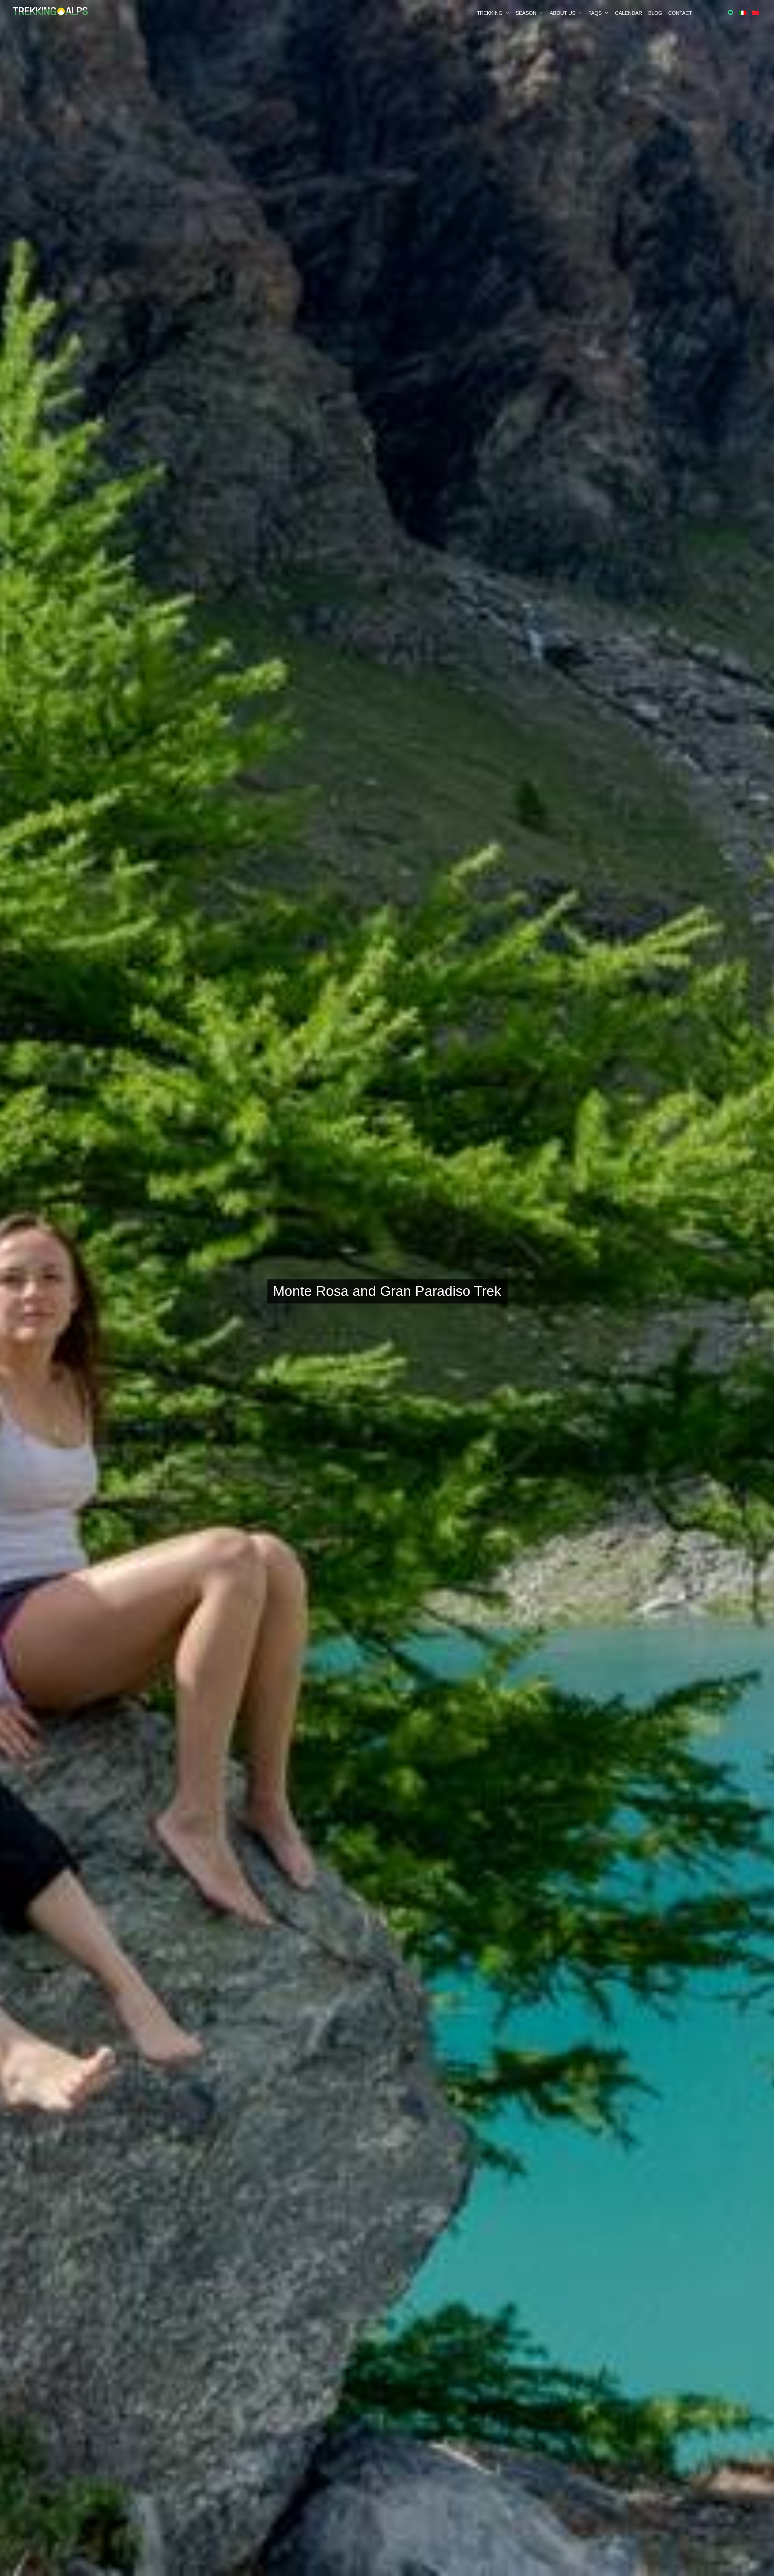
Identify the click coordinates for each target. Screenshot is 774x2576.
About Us (563, 13)
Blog (655, 13)
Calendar (629, 13)
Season (526, 13)
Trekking (490, 13)
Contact (680, 13)
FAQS (595, 13)
